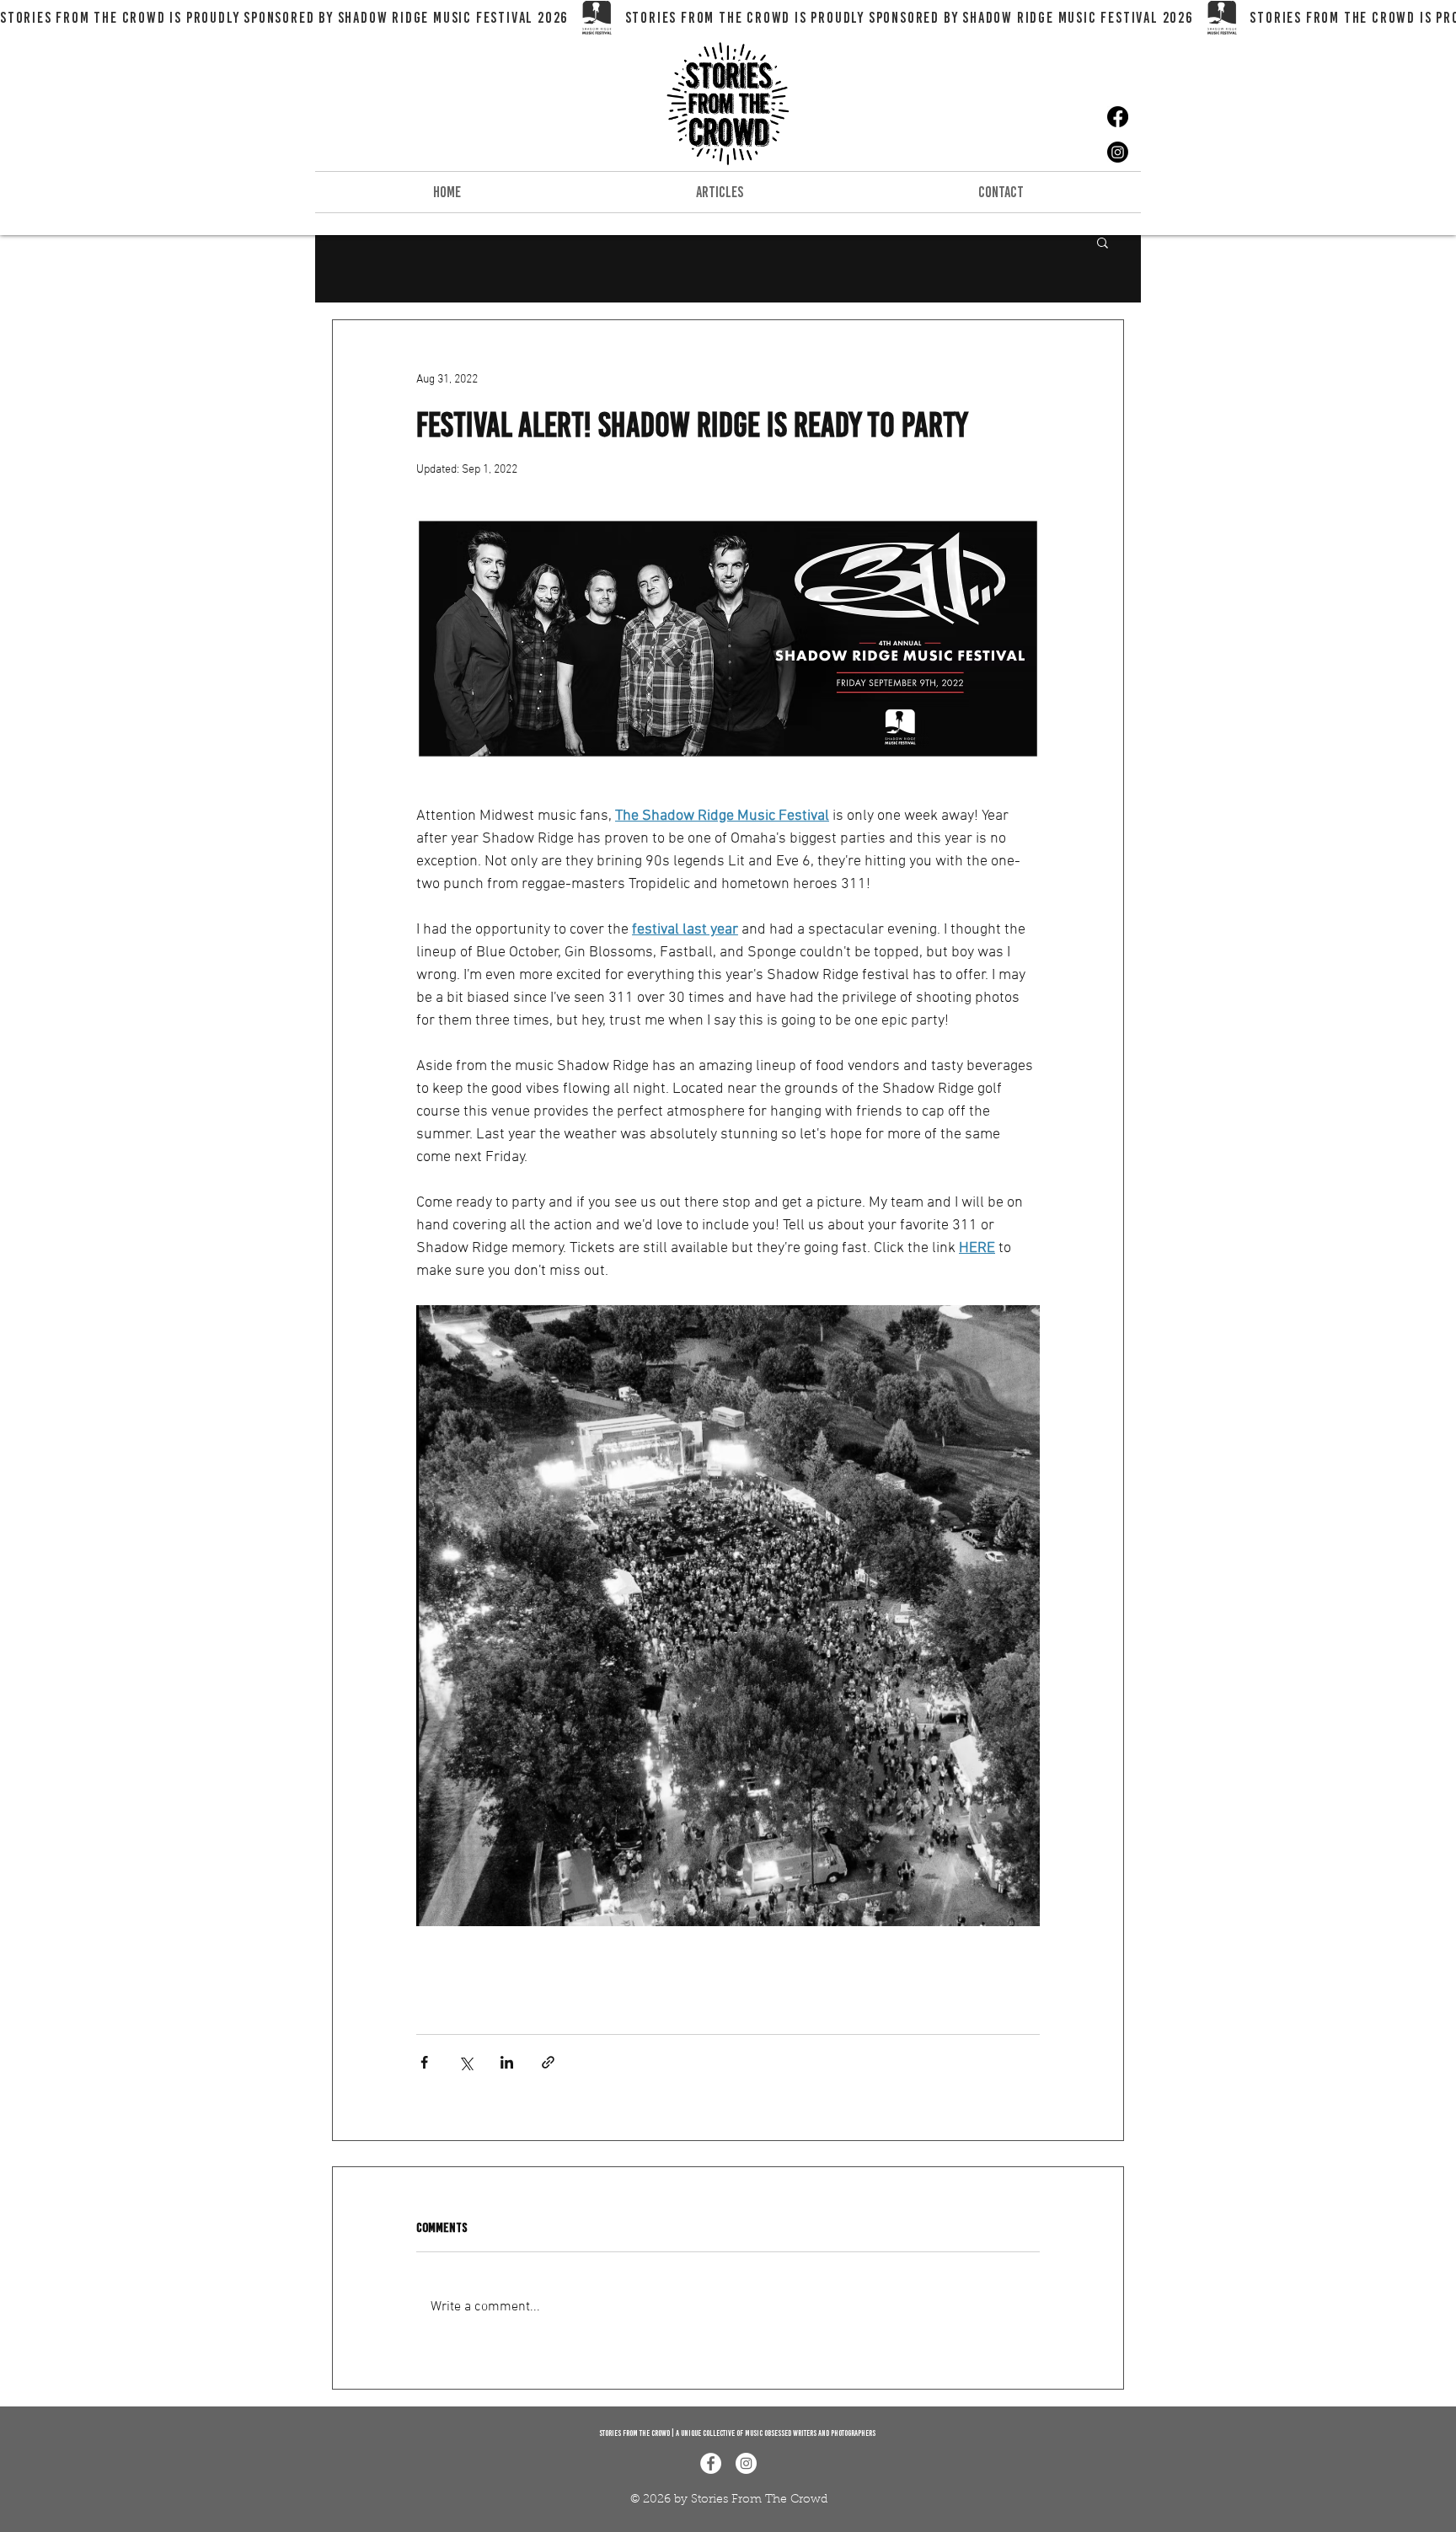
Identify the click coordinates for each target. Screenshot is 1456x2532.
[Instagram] (1118, 152)
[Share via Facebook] (424, 2062)
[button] (1103, 242)
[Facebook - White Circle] (711, 2463)
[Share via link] (548, 2062)
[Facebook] (1118, 117)
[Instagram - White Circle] (746, 2463)
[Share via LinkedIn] (507, 2062)
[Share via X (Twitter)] (466, 2062)
